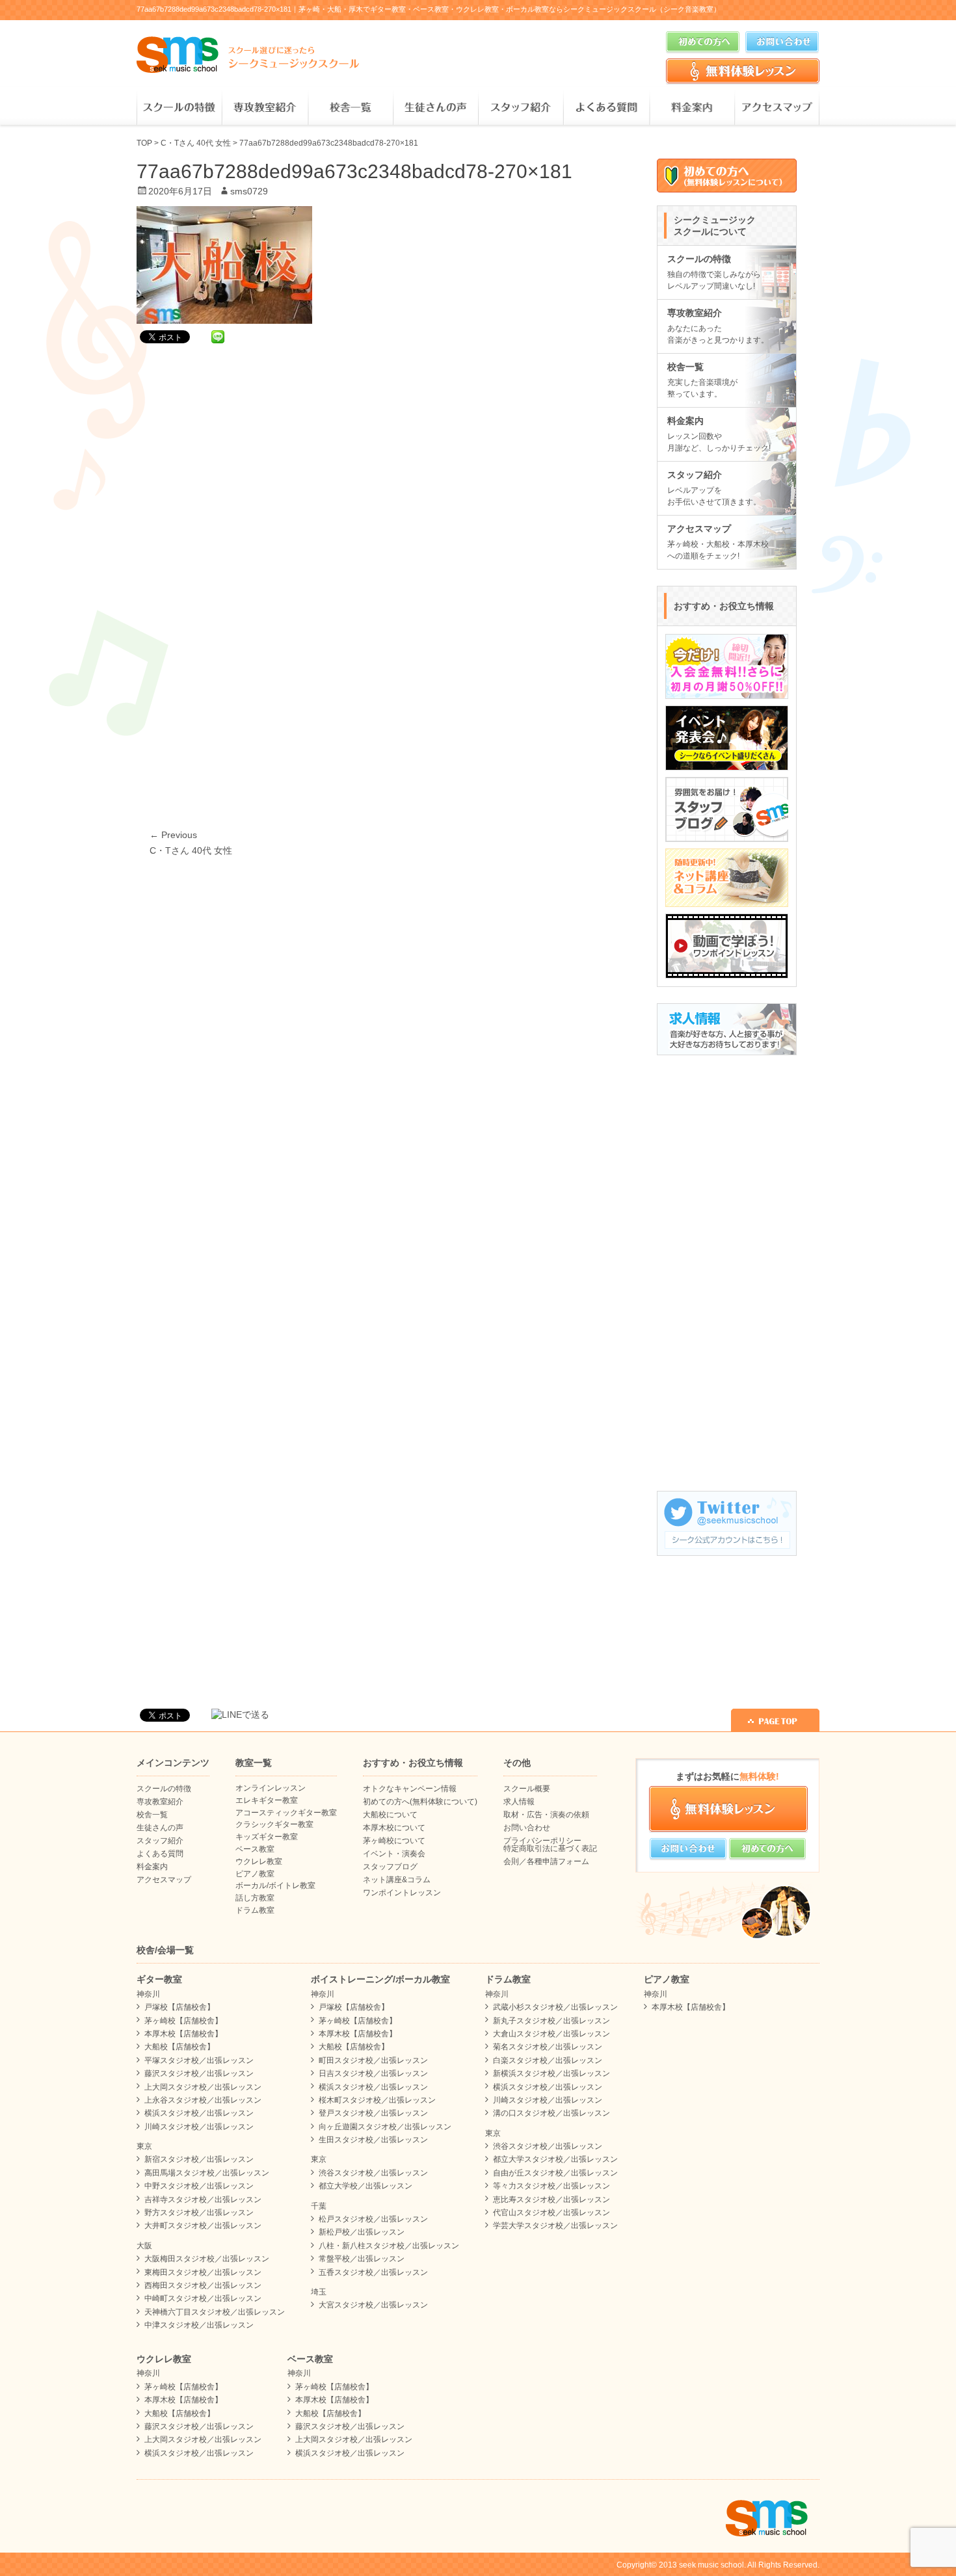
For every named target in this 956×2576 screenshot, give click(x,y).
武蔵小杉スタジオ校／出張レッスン (555, 2007)
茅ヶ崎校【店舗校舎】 (183, 2021)
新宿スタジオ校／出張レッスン (199, 2159)
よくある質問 (606, 108)
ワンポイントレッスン (402, 1893)
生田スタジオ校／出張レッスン (373, 2140)
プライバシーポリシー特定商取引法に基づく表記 (550, 1845)
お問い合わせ (527, 1828)
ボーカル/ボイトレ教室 (275, 1886)
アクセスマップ (777, 108)
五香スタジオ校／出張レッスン (373, 2272)
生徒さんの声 (435, 108)
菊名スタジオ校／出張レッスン (548, 2047)
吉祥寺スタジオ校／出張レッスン (203, 2200)
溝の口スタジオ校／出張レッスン (551, 2113)
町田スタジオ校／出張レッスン (373, 2060)
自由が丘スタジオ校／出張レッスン (555, 2173)
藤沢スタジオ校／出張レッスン (199, 2073)
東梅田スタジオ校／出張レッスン (203, 2272)
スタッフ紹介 (521, 108)
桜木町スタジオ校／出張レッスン (377, 2100)
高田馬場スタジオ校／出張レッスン (207, 2173)
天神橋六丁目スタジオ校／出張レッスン (215, 2312)
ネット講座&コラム (397, 1880)
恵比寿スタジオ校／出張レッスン (551, 2200)
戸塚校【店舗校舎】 (179, 2007)
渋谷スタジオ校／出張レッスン (373, 2173)
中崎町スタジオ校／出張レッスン (203, 2298)
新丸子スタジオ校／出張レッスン (551, 2021)
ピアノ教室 (255, 1874)
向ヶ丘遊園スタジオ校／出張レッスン (385, 2127)
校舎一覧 (350, 108)
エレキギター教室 (267, 1800)
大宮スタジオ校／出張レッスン (373, 2305)
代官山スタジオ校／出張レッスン (551, 2213)
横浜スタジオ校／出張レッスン (199, 2113)
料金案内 (692, 108)
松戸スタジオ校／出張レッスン (373, 2219)
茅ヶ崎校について (394, 1841)
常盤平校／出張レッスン (362, 2259)
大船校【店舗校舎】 (179, 2047)
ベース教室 (255, 1849)
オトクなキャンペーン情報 (410, 1789)
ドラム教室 (255, 1910)
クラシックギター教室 (274, 1824)
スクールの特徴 (179, 108)
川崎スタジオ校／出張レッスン (199, 2127)
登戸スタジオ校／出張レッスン (373, 2113)
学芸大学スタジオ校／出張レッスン (555, 2226)
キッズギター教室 (267, 1837)
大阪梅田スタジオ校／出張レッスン (207, 2259)
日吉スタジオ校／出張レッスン (373, 2073)
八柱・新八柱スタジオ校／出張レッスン (389, 2246)
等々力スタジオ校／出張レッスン (551, 2186)
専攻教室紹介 (264, 108)
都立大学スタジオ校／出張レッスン (555, 2159)
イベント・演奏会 (394, 1854)
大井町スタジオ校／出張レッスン (203, 2226)
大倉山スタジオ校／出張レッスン (551, 2034)
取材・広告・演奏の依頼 (546, 1815)
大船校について (390, 1815)
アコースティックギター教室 (286, 1813)
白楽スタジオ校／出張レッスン (548, 2060)
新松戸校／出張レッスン (362, 2232)
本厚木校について (394, 1828)
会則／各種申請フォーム (546, 1861)
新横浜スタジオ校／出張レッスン (551, 2073)
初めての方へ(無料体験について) (420, 1802)
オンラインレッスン (271, 1788)
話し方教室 (255, 1898)
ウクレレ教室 (259, 1861)
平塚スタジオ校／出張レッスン (199, 2060)
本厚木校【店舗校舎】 (183, 2034)
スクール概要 (527, 1789)
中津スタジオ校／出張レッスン (199, 2325)
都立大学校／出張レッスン (365, 2186)
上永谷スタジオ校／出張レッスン (203, 2100)
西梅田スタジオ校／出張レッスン (203, 2285)
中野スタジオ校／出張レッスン (199, 2186)
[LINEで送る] (218, 336)
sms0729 (249, 191)
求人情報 (519, 1802)
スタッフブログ (390, 1867)
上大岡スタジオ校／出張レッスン (203, 2087)
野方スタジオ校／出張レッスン (199, 2213)
